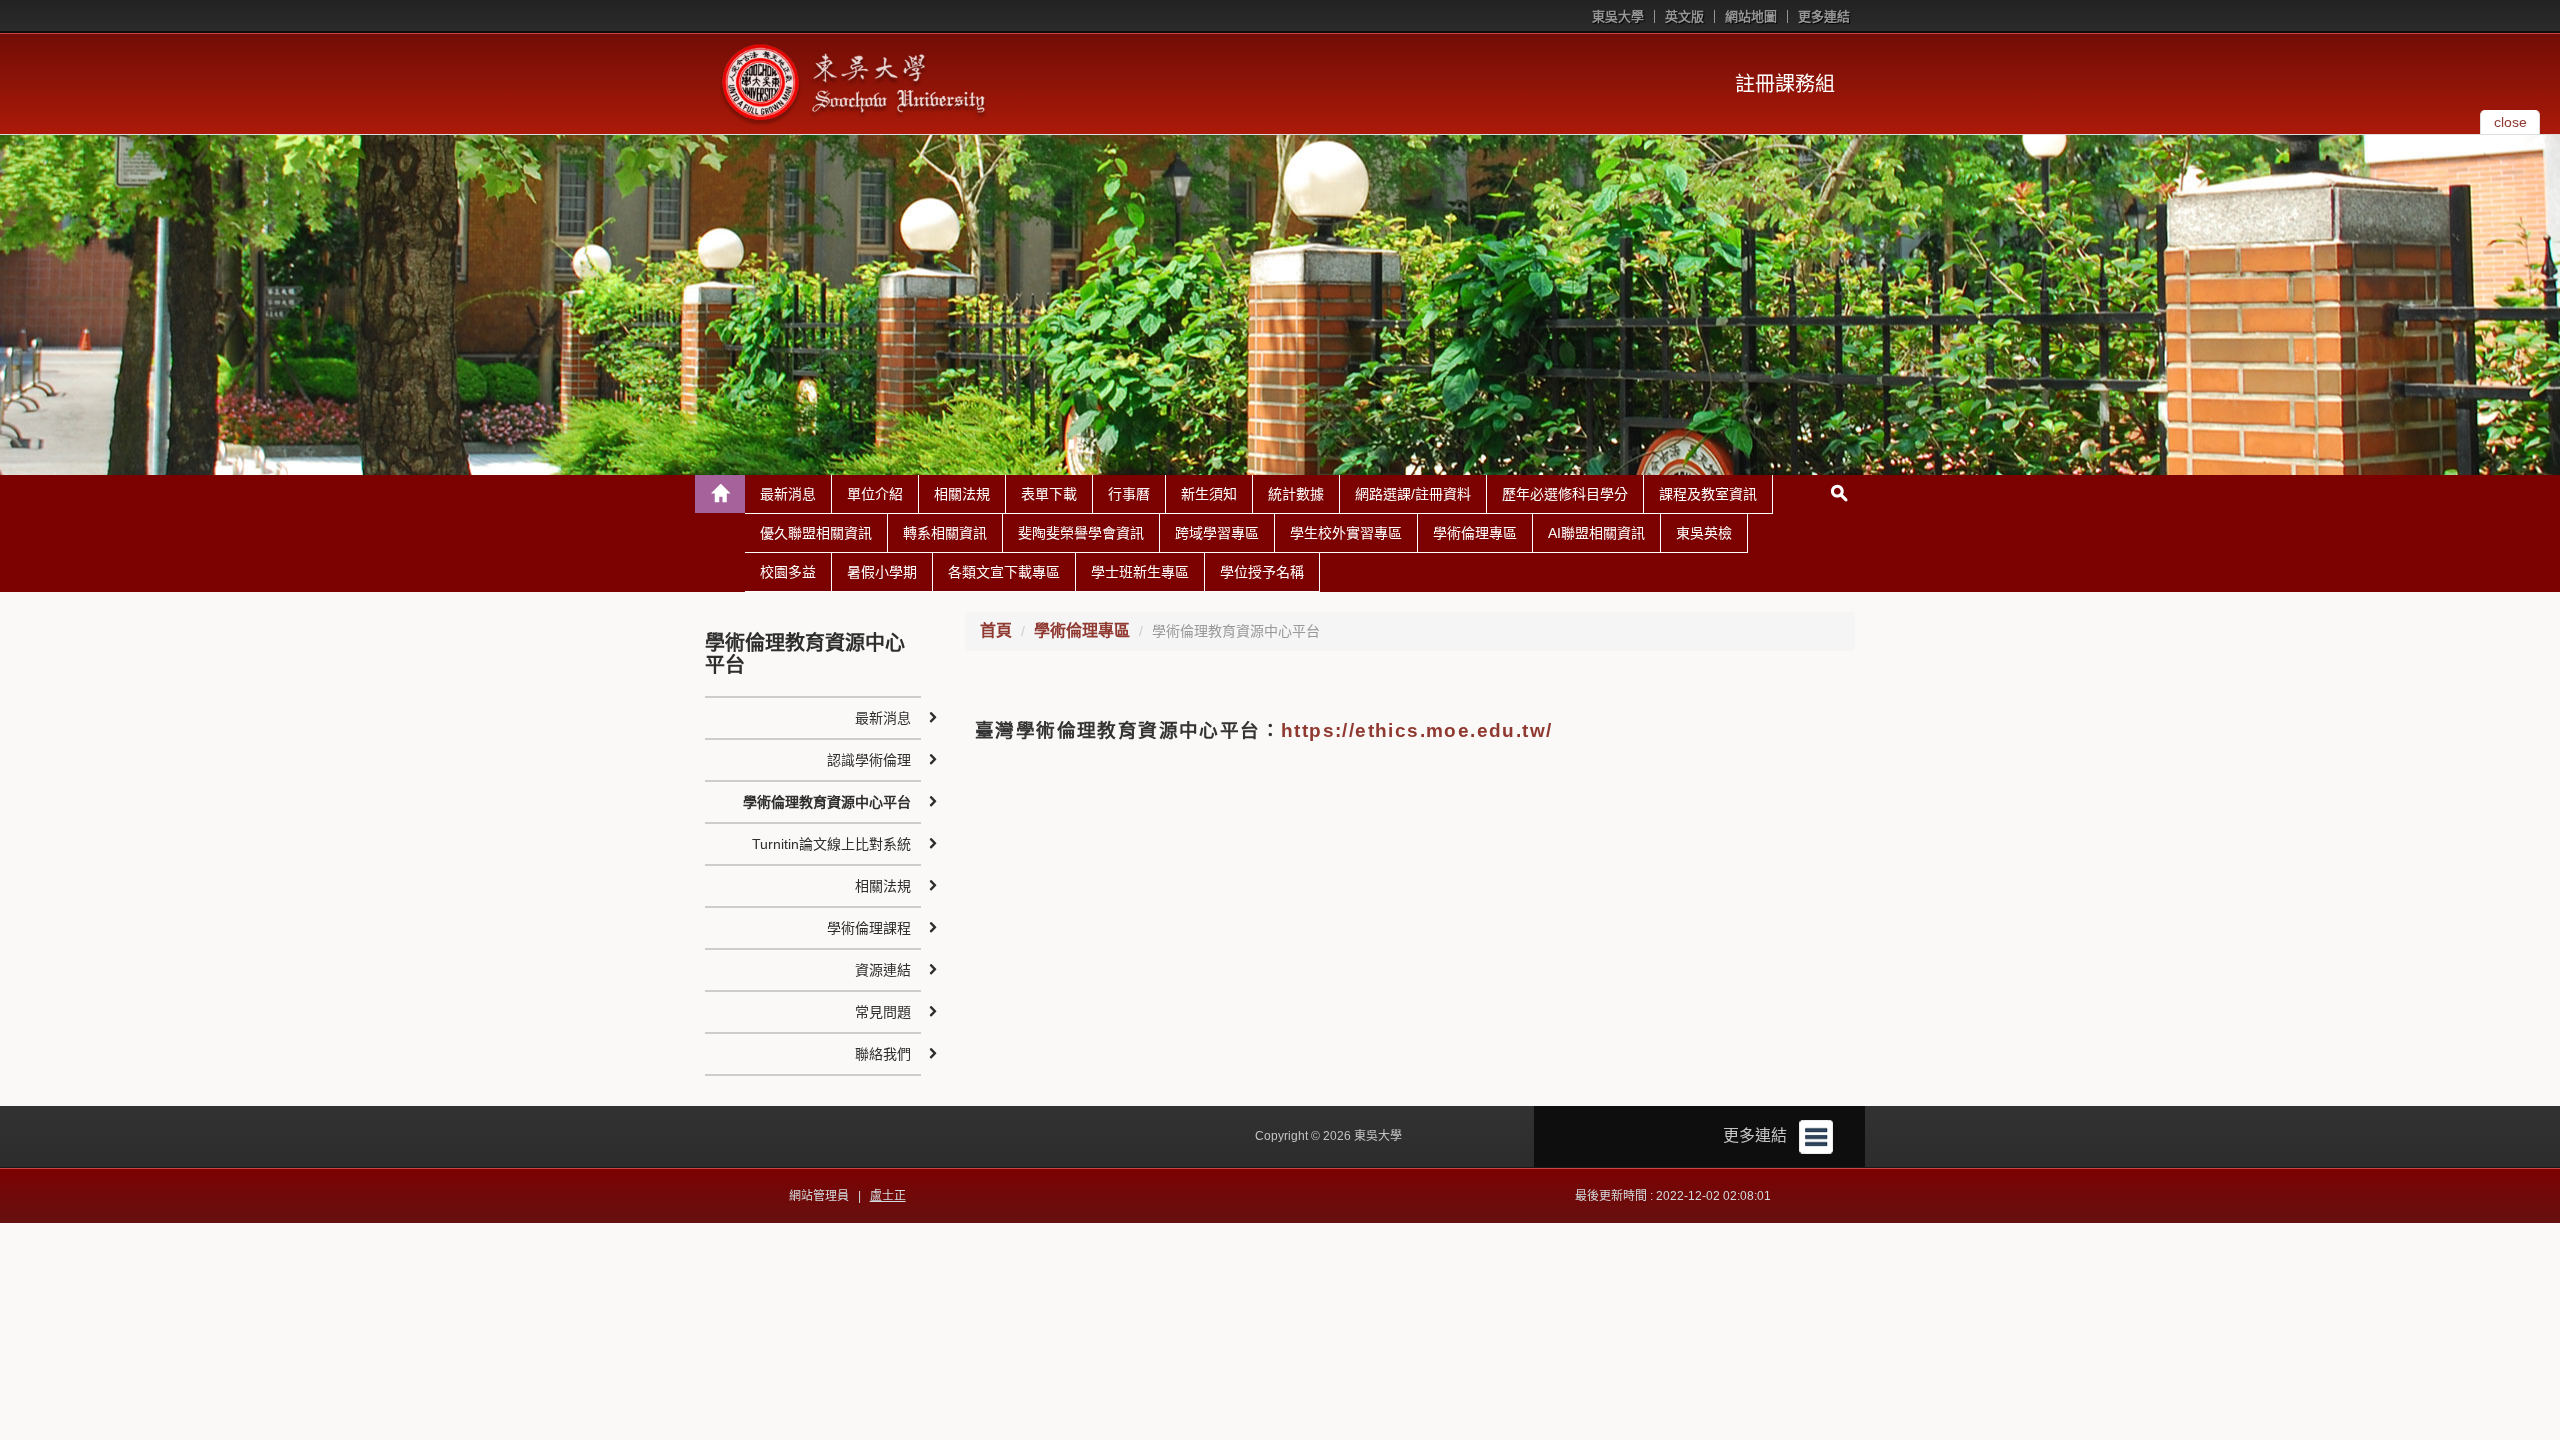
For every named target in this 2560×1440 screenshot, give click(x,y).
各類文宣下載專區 (1004, 572)
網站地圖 (1751, 16)
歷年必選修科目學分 (1565, 494)
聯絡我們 (883, 1054)
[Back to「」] (720, 494)
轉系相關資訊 (945, 533)
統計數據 (1296, 494)
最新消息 (788, 494)
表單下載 (1049, 494)
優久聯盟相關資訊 (816, 533)
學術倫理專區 (1475, 533)
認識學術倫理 (869, 760)
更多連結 (1824, 16)
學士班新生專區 (1140, 572)
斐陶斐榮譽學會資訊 (1081, 533)
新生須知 (1209, 494)
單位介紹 (875, 494)
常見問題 (883, 1012)
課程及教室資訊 (1708, 494)
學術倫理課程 (869, 928)
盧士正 (888, 1196)
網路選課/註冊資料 (1413, 494)
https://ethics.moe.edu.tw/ (1416, 730)
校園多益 (788, 572)
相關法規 (962, 494)
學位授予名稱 (1262, 572)
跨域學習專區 (1217, 533)
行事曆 (1129, 494)
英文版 (1684, 16)
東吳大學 (1618, 16)
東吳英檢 (1704, 533)
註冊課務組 (1785, 84)
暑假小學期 (882, 572)
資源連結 (883, 970)
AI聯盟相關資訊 (1596, 533)
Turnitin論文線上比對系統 (831, 844)
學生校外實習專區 (1346, 533)
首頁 (996, 630)
